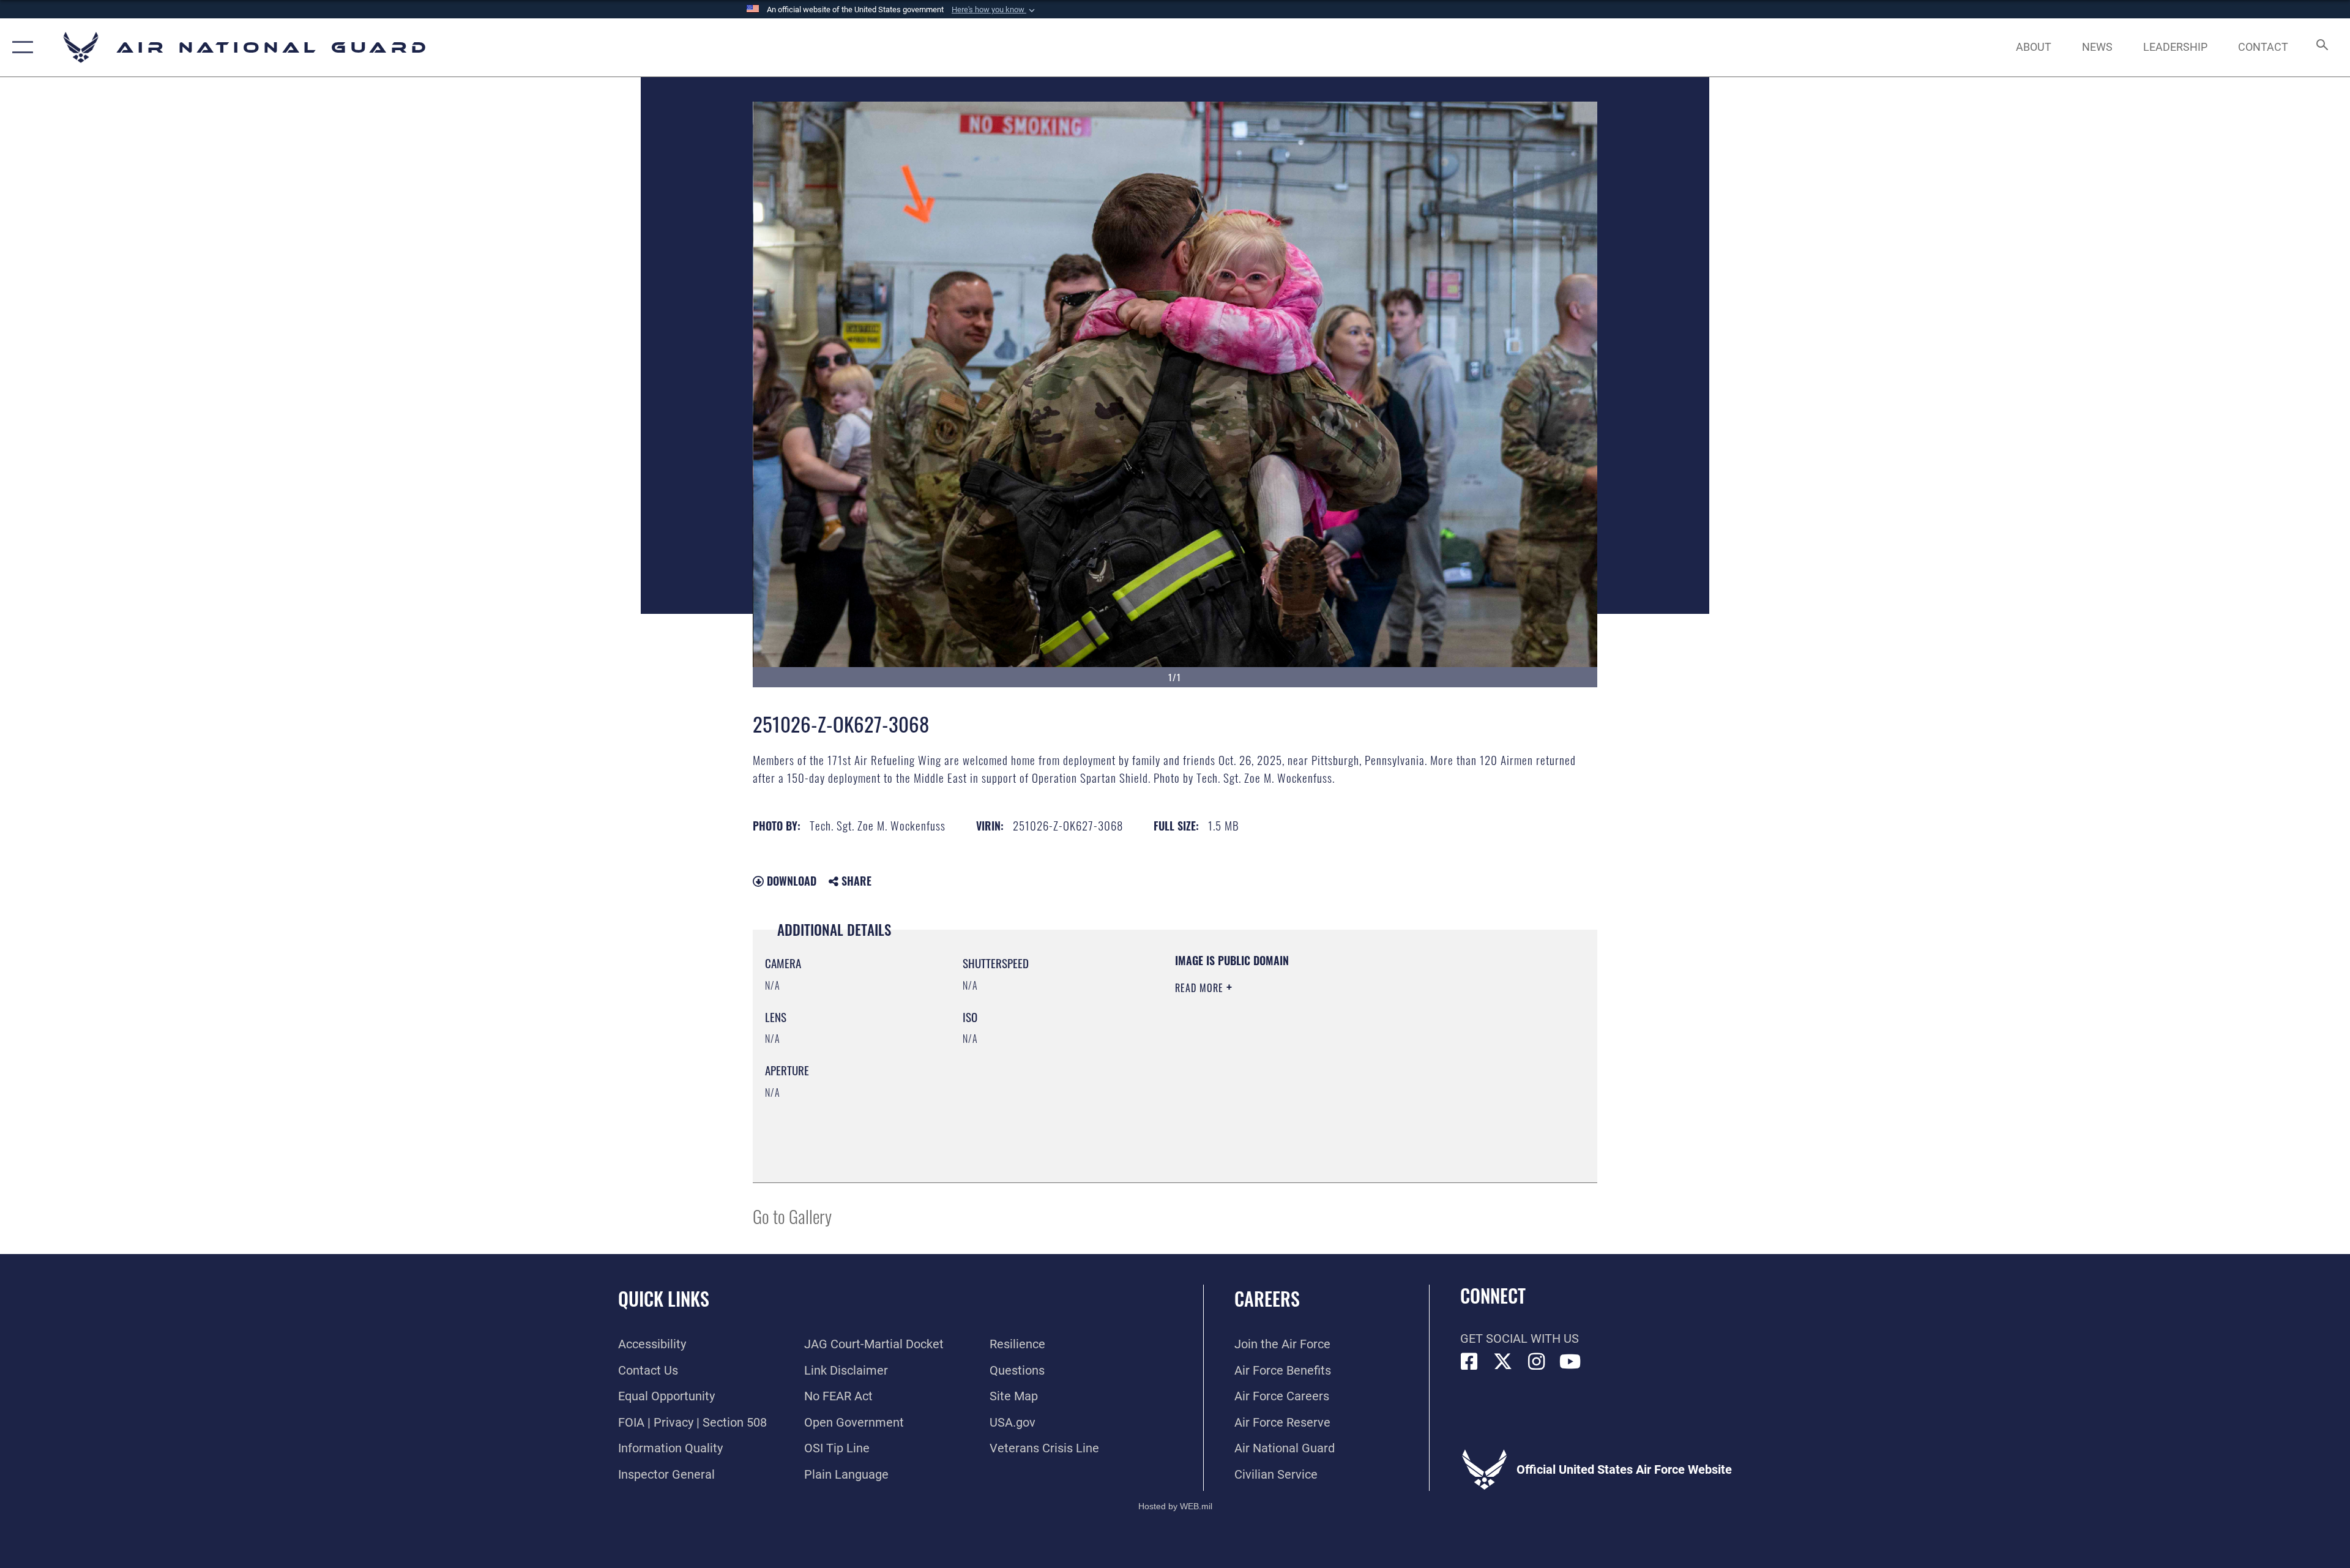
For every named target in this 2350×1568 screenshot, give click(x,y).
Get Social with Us (1520, 1338)
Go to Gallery (792, 1216)
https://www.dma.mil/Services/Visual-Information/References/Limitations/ (1319, 1066)
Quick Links (664, 1298)
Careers (1267, 1298)
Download (790, 881)
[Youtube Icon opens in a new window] (1570, 1362)
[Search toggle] (2321, 47)
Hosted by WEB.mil (1175, 1506)
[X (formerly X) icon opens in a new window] (1503, 1362)
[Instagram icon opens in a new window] (1537, 1362)
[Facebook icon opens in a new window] (1469, 1362)
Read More (1201, 988)
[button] (994, 10)
